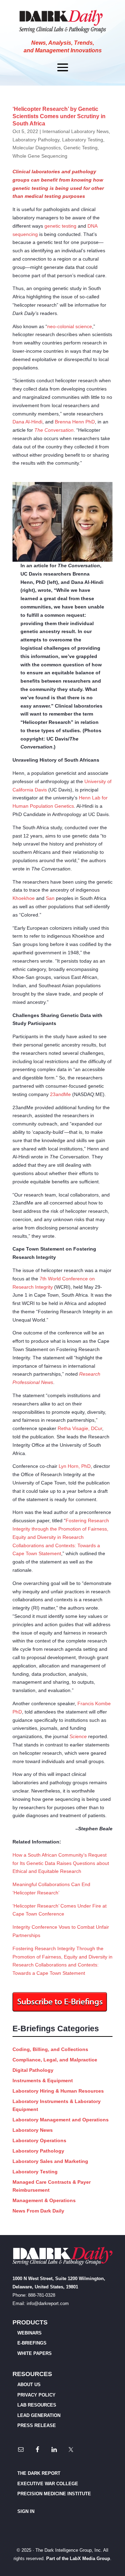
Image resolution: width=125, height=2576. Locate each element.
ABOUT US (29, 2385)
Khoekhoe (24, 898)
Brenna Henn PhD (75, 422)
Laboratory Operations (39, 2140)
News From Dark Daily (38, 2211)
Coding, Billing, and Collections (50, 2049)
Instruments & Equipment (43, 2080)
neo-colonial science (70, 326)
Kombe (103, 1703)
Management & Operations (44, 2200)
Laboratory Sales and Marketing (50, 2161)
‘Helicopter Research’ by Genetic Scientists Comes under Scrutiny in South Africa (59, 116)
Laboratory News (33, 2130)
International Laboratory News (76, 131)
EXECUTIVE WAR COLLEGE (48, 2484)
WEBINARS (30, 2333)
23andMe (60, 1094)
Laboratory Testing (83, 140)
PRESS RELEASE (37, 2425)
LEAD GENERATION (39, 2415)
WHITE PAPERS (35, 2353)
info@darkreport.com (48, 2303)
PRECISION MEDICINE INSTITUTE (54, 2494)
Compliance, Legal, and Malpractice (55, 2060)
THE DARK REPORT (39, 2473)
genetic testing (60, 226)
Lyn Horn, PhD (75, 1466)
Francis (86, 1703)
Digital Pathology (33, 2070)
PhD (17, 1712)
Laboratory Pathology (36, 140)
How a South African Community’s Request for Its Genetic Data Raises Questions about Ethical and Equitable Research (61, 1863)
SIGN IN (26, 2511)
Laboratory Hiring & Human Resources (58, 2091)
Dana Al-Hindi (27, 422)
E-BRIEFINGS (32, 2343)
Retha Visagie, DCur (80, 1428)
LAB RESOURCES (37, 2405)
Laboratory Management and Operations (61, 2120)
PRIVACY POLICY (36, 2395)
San (50, 898)
